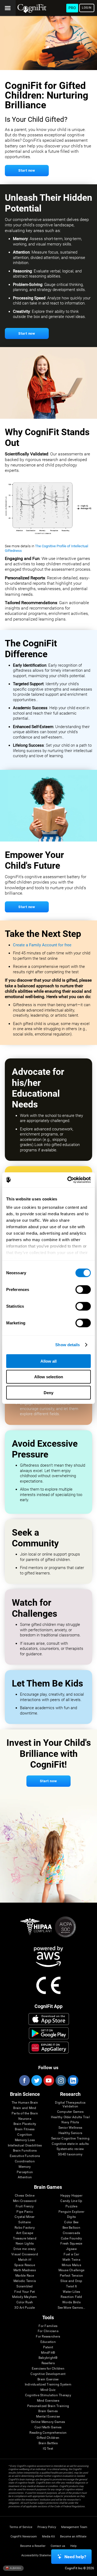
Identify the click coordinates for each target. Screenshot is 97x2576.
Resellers (48, 2363)
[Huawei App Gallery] (49, 2048)
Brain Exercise (48, 2379)
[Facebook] (24, 2080)
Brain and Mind (25, 2108)
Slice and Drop (71, 2281)
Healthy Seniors (70, 2133)
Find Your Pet (25, 2292)
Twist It (72, 2286)
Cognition (25, 2135)
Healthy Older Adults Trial (70, 2117)
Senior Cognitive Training (70, 2139)
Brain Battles (48, 2443)
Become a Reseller (33, 2546)
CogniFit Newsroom (24, 2537)
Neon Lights (25, 2244)
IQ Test (48, 2449)
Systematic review (70, 2149)
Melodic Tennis (25, 2281)
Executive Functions (25, 2156)
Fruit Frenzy (25, 2206)
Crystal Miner (25, 2217)
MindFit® (48, 2353)
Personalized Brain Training (48, 2406)
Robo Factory (25, 2228)
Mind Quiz (48, 2390)
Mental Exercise (48, 2417)
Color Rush (25, 2302)
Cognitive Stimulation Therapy (48, 2395)
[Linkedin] (73, 2080)
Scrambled (25, 2286)
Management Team (74, 2527)
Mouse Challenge (72, 2270)
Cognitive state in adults (70, 2144)
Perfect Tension (72, 2276)
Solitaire (25, 2222)
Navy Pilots (70, 2122)
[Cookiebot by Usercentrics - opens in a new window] (68, 1180)
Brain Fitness (25, 2129)
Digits (71, 2217)
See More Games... (72, 2308)
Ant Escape (25, 2233)
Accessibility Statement (37, 2555)
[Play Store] (49, 2033)
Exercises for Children (48, 2369)
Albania (15, 2568)
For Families (48, 2326)
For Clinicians (48, 2331)
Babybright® (48, 2358)
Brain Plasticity (25, 2124)
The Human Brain (25, 2103)
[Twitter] (36, 2080)
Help (73, 2546)
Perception (25, 2172)
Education (48, 2342)
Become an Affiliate (73, 2537)
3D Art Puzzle (25, 2308)
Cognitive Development (48, 2374)
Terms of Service (21, 2527)
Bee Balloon (71, 2228)
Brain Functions (25, 2151)
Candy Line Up (71, 2201)
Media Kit (48, 2537)
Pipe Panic (25, 2212)
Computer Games (70, 2112)
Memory (25, 2167)
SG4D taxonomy (70, 2154)
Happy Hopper (71, 2196)
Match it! (25, 2260)
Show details (67, 1345)
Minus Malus (71, 2265)
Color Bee (71, 2222)
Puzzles (71, 2206)
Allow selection (49, 1377)
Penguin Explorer (71, 2212)
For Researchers (48, 2337)
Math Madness (25, 2270)
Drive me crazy (25, 2249)
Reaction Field (71, 2297)
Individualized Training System (48, 2385)
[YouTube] (48, 2080)
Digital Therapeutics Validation (70, 2105)
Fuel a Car (71, 2254)
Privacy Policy (47, 2527)
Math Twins (71, 2260)
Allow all (48, 1361)
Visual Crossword (25, 2254)
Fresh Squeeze (71, 2244)
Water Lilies (72, 2292)
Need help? (75, 2557)
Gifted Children (48, 2438)
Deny (48, 1392)
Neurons (25, 2119)
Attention (25, 2177)
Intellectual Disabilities (25, 2146)
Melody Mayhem (25, 2297)
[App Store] (49, 2019)
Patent (48, 2347)
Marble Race (25, 2276)
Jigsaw (71, 2249)
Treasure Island (25, 2239)
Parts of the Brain (25, 2113)
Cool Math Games (48, 2427)
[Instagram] (61, 2080)
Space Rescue (25, 2265)
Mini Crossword (25, 2201)
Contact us (58, 2546)
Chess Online (25, 2196)
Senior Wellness (70, 2128)
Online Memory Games (48, 2422)
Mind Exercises (48, 2401)
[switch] (83, 1289)
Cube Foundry (72, 2239)
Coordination (25, 2161)
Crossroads (71, 2233)
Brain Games (48, 2411)
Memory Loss (25, 2140)
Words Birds (71, 2302)
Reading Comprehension (48, 2433)
